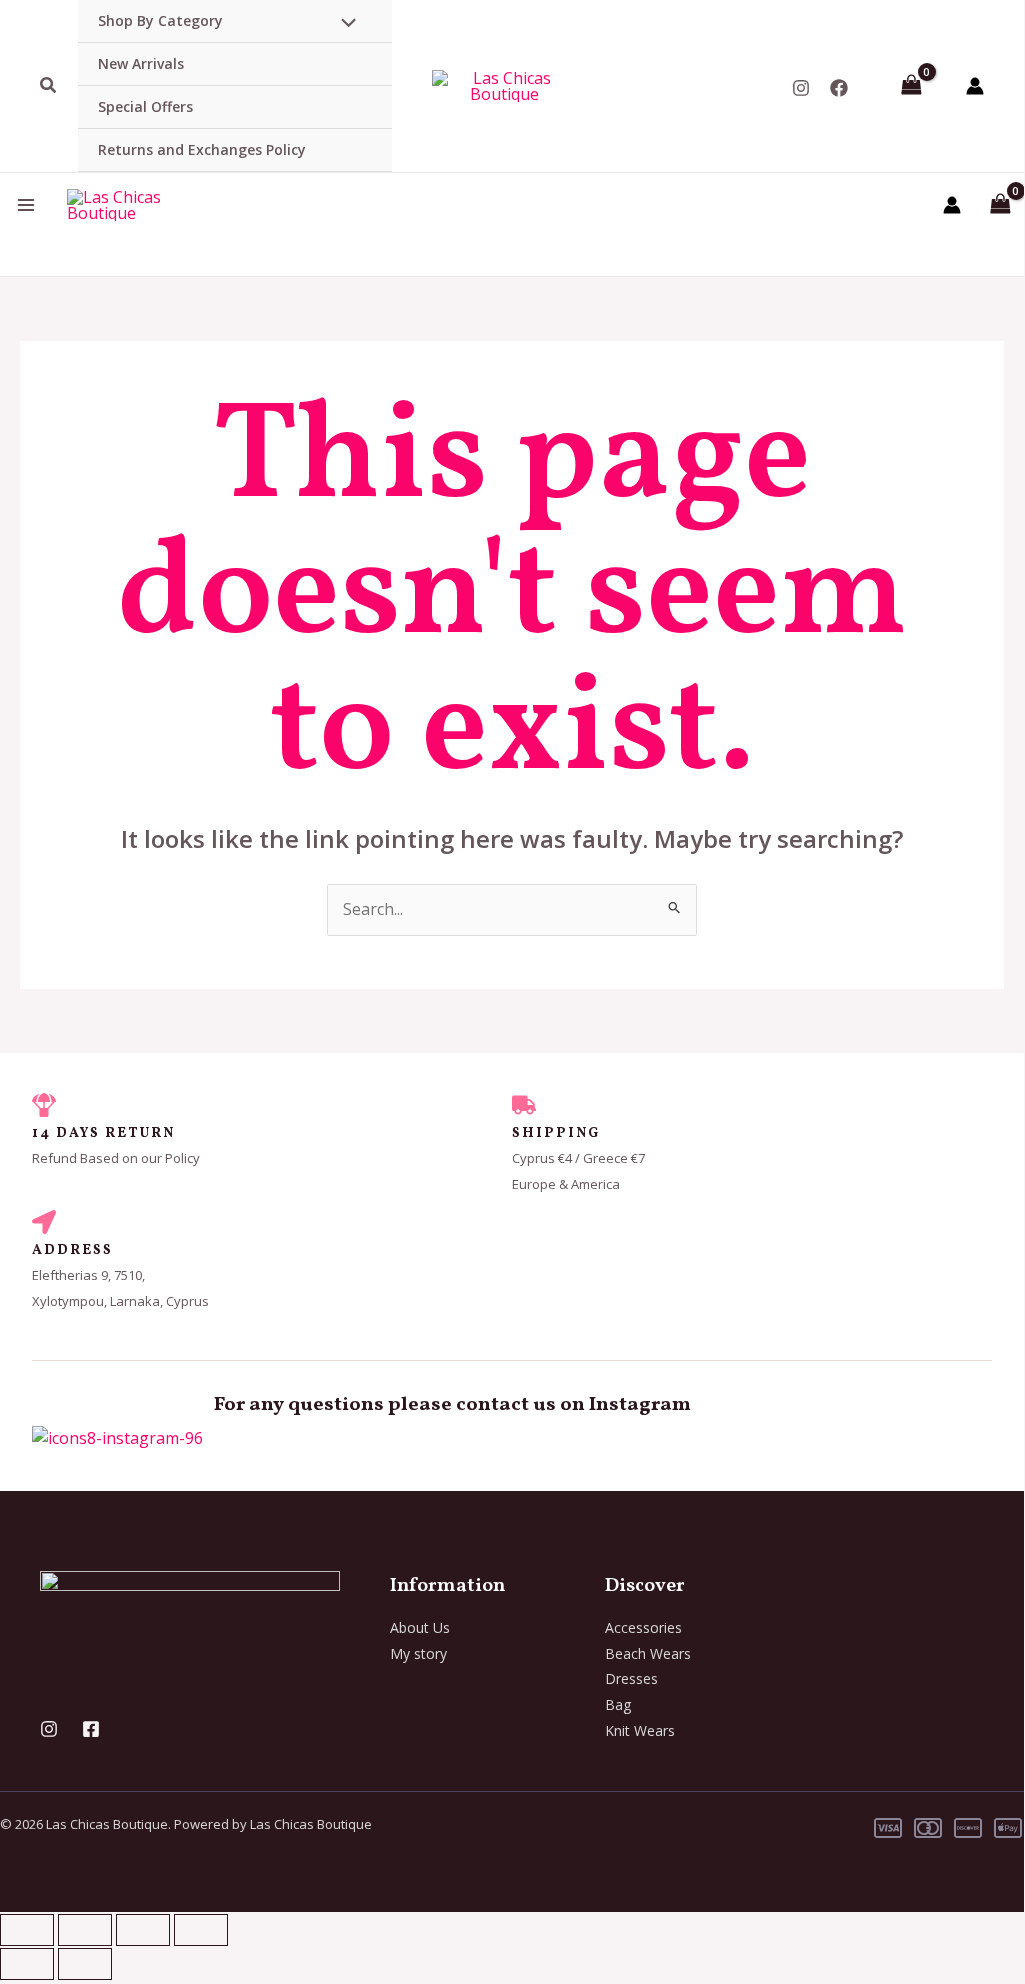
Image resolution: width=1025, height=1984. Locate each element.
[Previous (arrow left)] (27, 1964)
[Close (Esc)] (201, 1930)
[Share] (143, 1930)
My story (418, 1653)
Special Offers (145, 106)
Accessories (643, 1627)
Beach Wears (648, 1653)
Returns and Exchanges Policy (202, 149)
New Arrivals (141, 63)
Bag (618, 1704)
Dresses (631, 1678)
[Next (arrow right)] (85, 1964)
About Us (420, 1627)
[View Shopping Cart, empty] (911, 86)
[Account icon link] (975, 86)
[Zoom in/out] (27, 1930)
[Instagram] (801, 88)
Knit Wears (640, 1730)
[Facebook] (839, 88)
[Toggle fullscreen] (85, 1930)
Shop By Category (160, 20)
